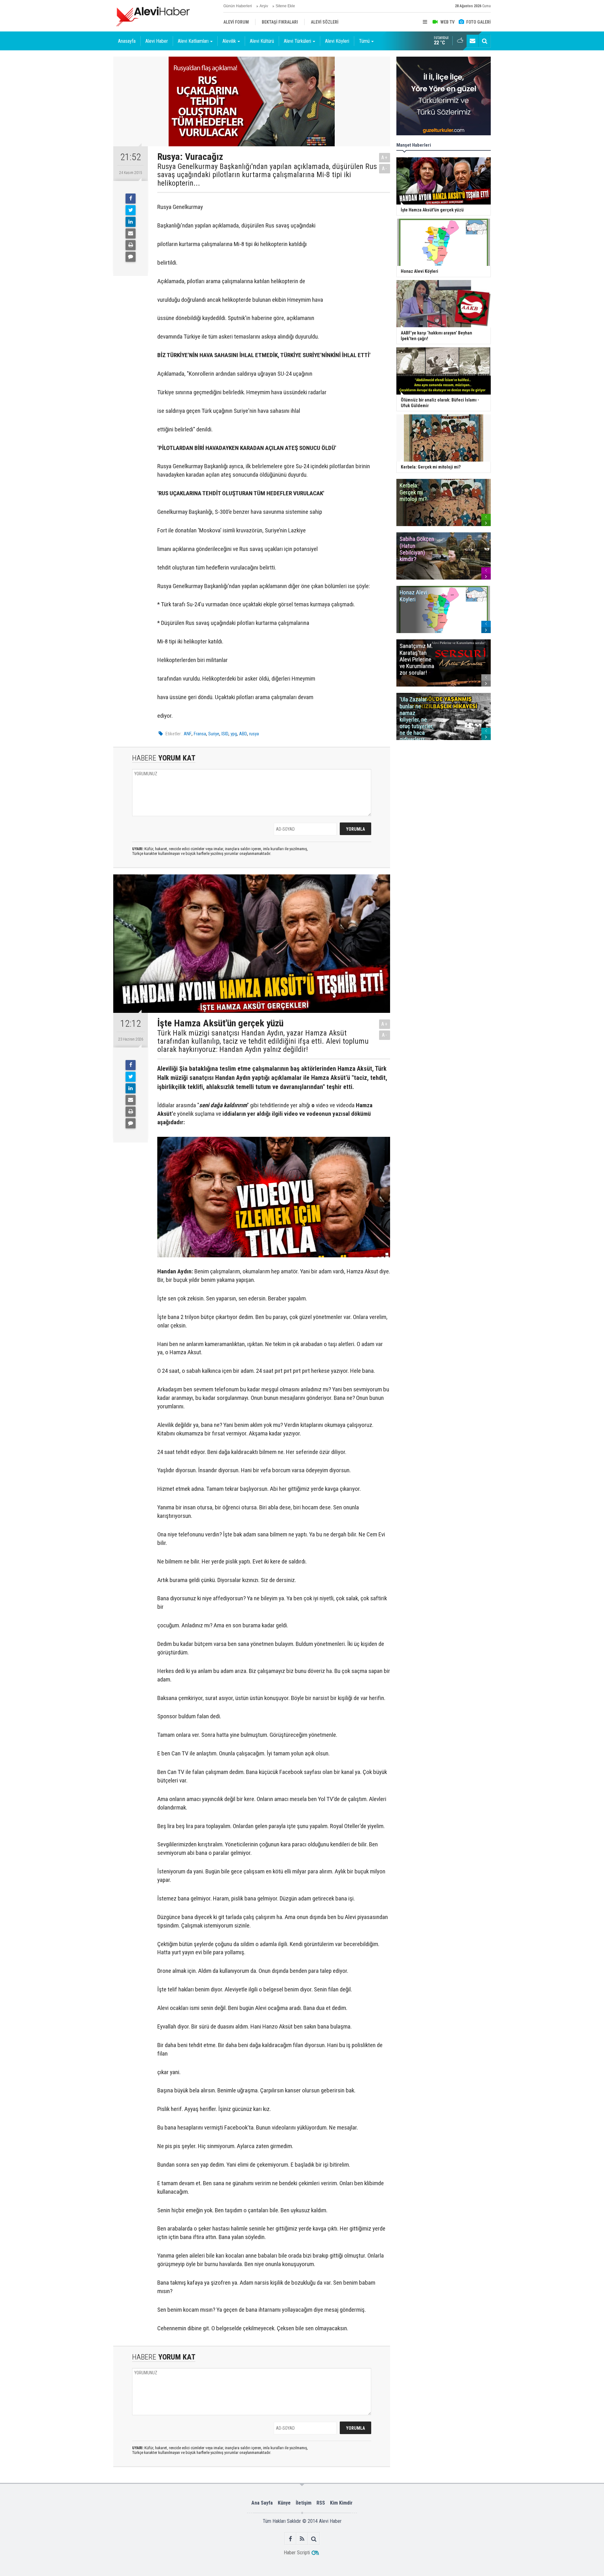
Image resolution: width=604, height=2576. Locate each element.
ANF (188, 734)
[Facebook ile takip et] (291, 2539)
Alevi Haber (157, 41)
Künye (284, 2503)
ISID (225, 734)
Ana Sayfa (262, 2503)
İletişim (304, 2503)
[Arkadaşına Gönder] (131, 233)
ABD (243, 734)
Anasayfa (127, 41)
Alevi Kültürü (262, 41)
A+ (385, 157)
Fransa (200, 734)
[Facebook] (131, 199)
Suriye (214, 734)
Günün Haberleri (238, 6)
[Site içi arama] (484, 41)
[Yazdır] (131, 245)
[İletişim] (473, 41)
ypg (234, 734)
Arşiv (264, 6)
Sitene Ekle (285, 6)
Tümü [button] (364, 41)
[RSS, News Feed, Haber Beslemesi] (302, 2539)
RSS (321, 2503)
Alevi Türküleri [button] (297, 41)
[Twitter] (131, 210)
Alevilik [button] (229, 41)
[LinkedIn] (131, 222)
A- (385, 168)
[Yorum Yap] (131, 257)
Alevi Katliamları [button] (193, 41)
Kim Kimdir (341, 2503)
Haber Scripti (297, 2553)
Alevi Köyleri (337, 41)
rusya (254, 734)
